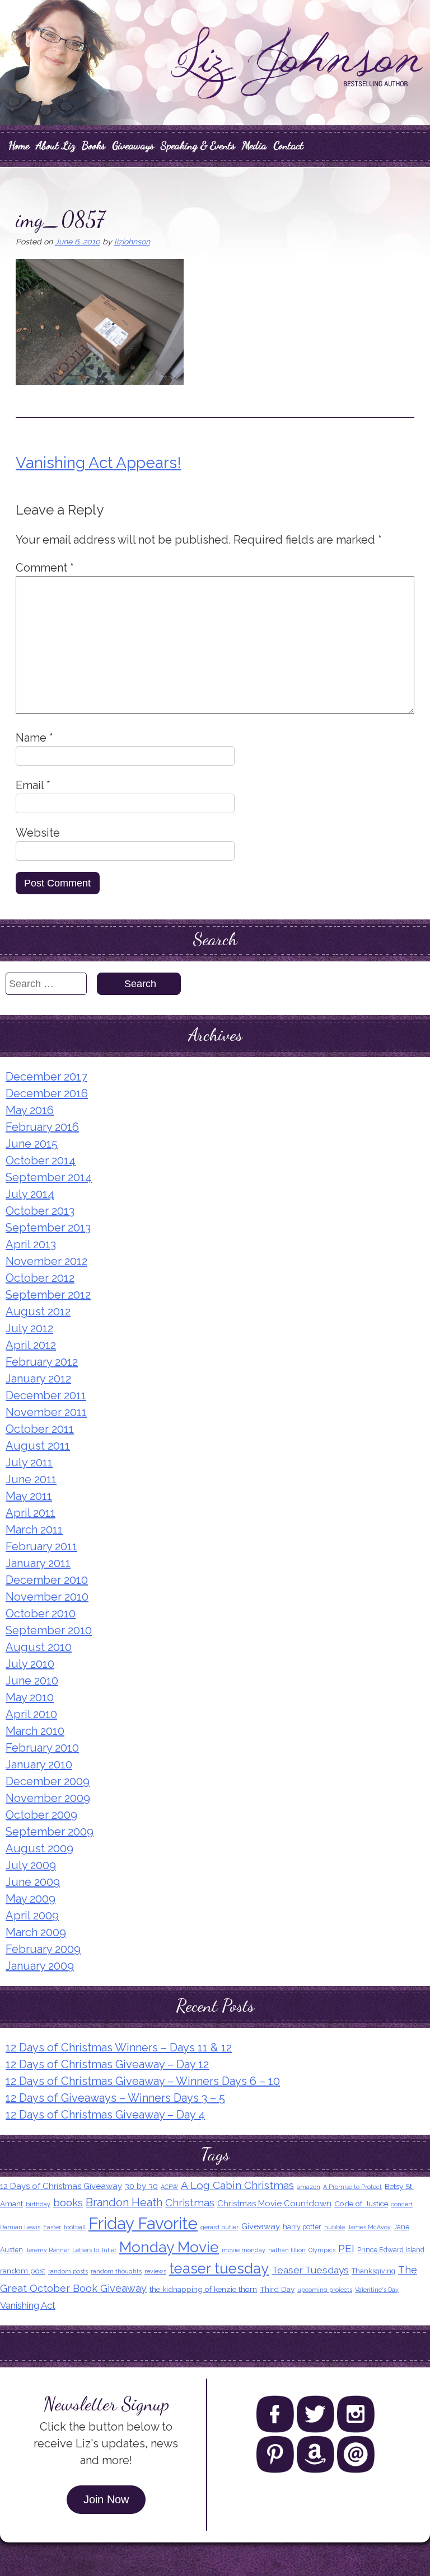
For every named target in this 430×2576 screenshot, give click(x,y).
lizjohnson (132, 242)
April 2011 (31, 1513)
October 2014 (41, 1160)
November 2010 (47, 1597)
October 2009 (41, 1815)
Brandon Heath (124, 2202)
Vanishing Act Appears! (99, 463)
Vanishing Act (28, 2305)
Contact (288, 145)
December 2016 (47, 1093)
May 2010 (30, 1697)
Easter (52, 2227)
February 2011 (41, 1546)
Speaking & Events (198, 145)
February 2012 (42, 1362)
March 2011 (34, 1530)
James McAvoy (369, 2227)
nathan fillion (287, 2250)
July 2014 (30, 1194)
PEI (346, 2249)
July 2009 (31, 1865)
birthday (38, 2204)
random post (23, 2271)
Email (33, 785)
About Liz (55, 145)
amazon (309, 2187)
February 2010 (42, 1748)
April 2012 (31, 1345)
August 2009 (39, 1848)
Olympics (322, 2250)
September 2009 (50, 1832)
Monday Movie (169, 2247)
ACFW (169, 2187)
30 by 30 (141, 2186)
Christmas (190, 2202)
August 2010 (39, 1647)
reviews (155, 2271)
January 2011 (38, 1563)
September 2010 (49, 1630)
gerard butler (219, 2227)
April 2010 (31, 1714)
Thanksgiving (373, 2271)
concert (402, 2204)
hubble (335, 2227)
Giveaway (261, 2226)
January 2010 (39, 1764)
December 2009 (48, 1781)
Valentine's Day (377, 2290)
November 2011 (46, 1412)
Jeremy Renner (48, 2250)
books (68, 2202)
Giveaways (133, 145)
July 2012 (29, 1328)
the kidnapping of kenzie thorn (203, 2289)
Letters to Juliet (94, 2250)
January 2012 (38, 1379)
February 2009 (43, 1949)
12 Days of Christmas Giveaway (61, 2186)
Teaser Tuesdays (310, 2270)
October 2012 (40, 1278)
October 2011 (40, 1429)
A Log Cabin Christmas (237, 2185)
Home (19, 145)
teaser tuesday (219, 2268)
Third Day (277, 2289)
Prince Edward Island (391, 2250)
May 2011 (29, 1496)
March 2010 (35, 1731)
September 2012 (48, 1295)
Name (34, 738)
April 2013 (31, 1244)
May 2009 (31, 1899)
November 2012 (46, 1261)
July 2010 (30, 1664)
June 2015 (32, 1144)
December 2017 (46, 1077)
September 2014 (49, 1177)
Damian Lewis (20, 2227)
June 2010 (32, 1681)
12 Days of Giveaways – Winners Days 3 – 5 (115, 2098)
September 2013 (48, 1228)
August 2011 (38, 1446)
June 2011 (31, 1479)
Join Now (106, 2499)
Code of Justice (361, 2204)
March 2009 (36, 1932)
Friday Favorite (143, 2223)
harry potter (302, 2227)
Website (38, 833)
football (75, 2227)
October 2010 (41, 1613)
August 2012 (38, 1311)
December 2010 (47, 1580)
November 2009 (48, 1798)
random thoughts (116, 2271)
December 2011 (46, 1395)
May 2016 (30, 1110)
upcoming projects (325, 2290)
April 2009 (32, 1916)
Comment (45, 568)
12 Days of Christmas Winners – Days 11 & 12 (119, 2047)
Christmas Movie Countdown (274, 2204)
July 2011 (29, 1462)
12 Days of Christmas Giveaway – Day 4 (105, 2115)
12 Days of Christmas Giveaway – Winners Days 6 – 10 (143, 2081)
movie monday (244, 2250)
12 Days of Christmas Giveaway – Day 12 (107, 2064)
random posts (68, 2271)
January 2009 (40, 1966)
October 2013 (40, 1211)
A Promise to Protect (352, 2187)
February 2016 (42, 1127)
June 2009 (33, 1882)
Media (254, 145)
